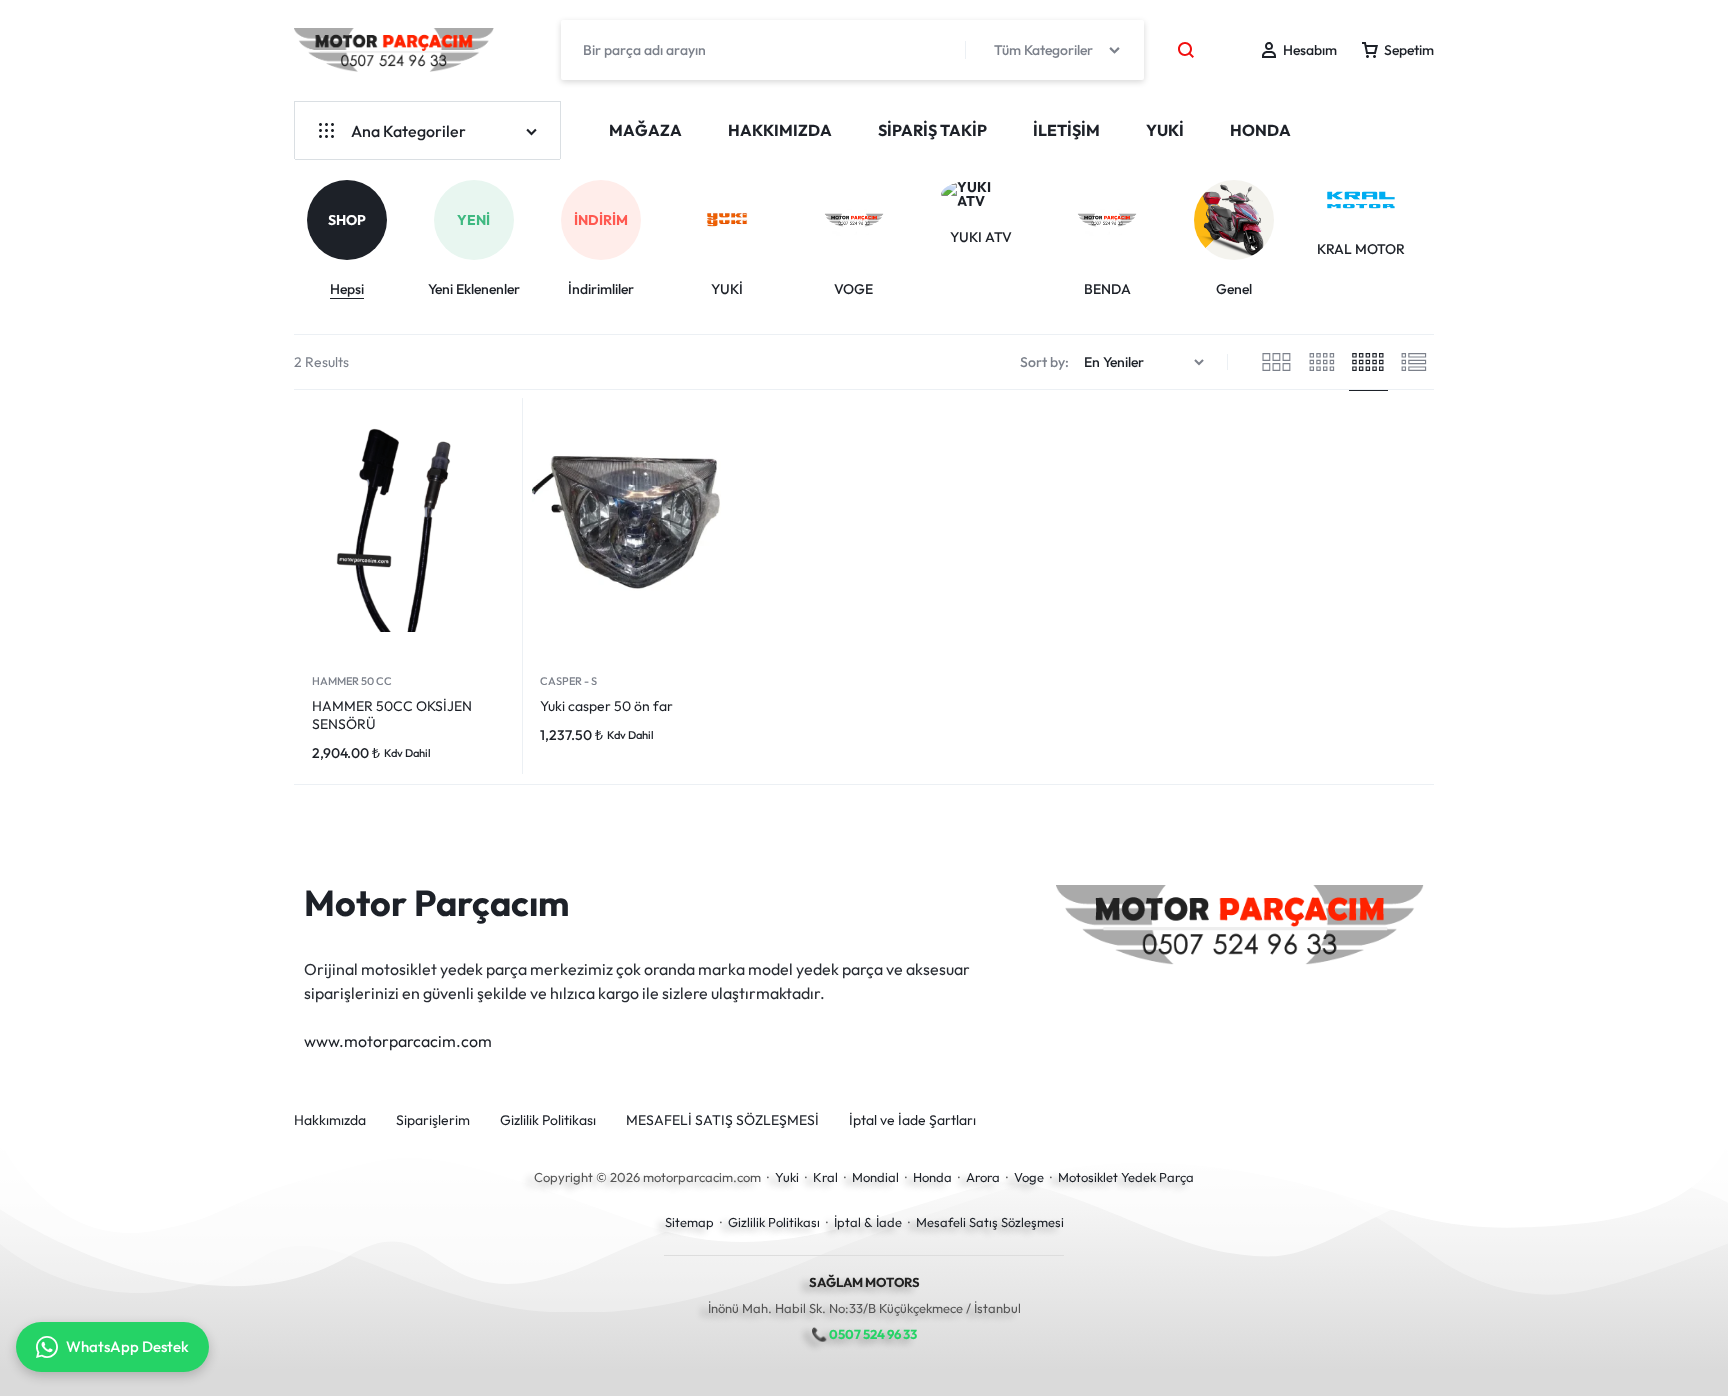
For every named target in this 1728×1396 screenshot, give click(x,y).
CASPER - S (568, 681)
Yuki (787, 1177)
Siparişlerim (433, 1120)
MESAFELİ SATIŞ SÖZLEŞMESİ (722, 1120)
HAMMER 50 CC (352, 681)
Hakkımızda (780, 130)
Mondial (875, 1177)
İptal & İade (868, 1222)
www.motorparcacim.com (398, 1041)
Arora (983, 1177)
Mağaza (645, 130)
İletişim (1066, 130)
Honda (932, 1177)
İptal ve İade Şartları (912, 1120)
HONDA (1260, 130)
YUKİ (1165, 130)
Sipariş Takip (932, 130)
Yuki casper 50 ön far (606, 706)
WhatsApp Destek (127, 1346)
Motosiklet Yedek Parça (1126, 1177)
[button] (1437, 221)
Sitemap (689, 1222)
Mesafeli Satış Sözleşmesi (990, 1222)
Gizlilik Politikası (548, 1120)
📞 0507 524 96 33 (864, 1334)
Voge (1029, 1177)
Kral (825, 1177)
